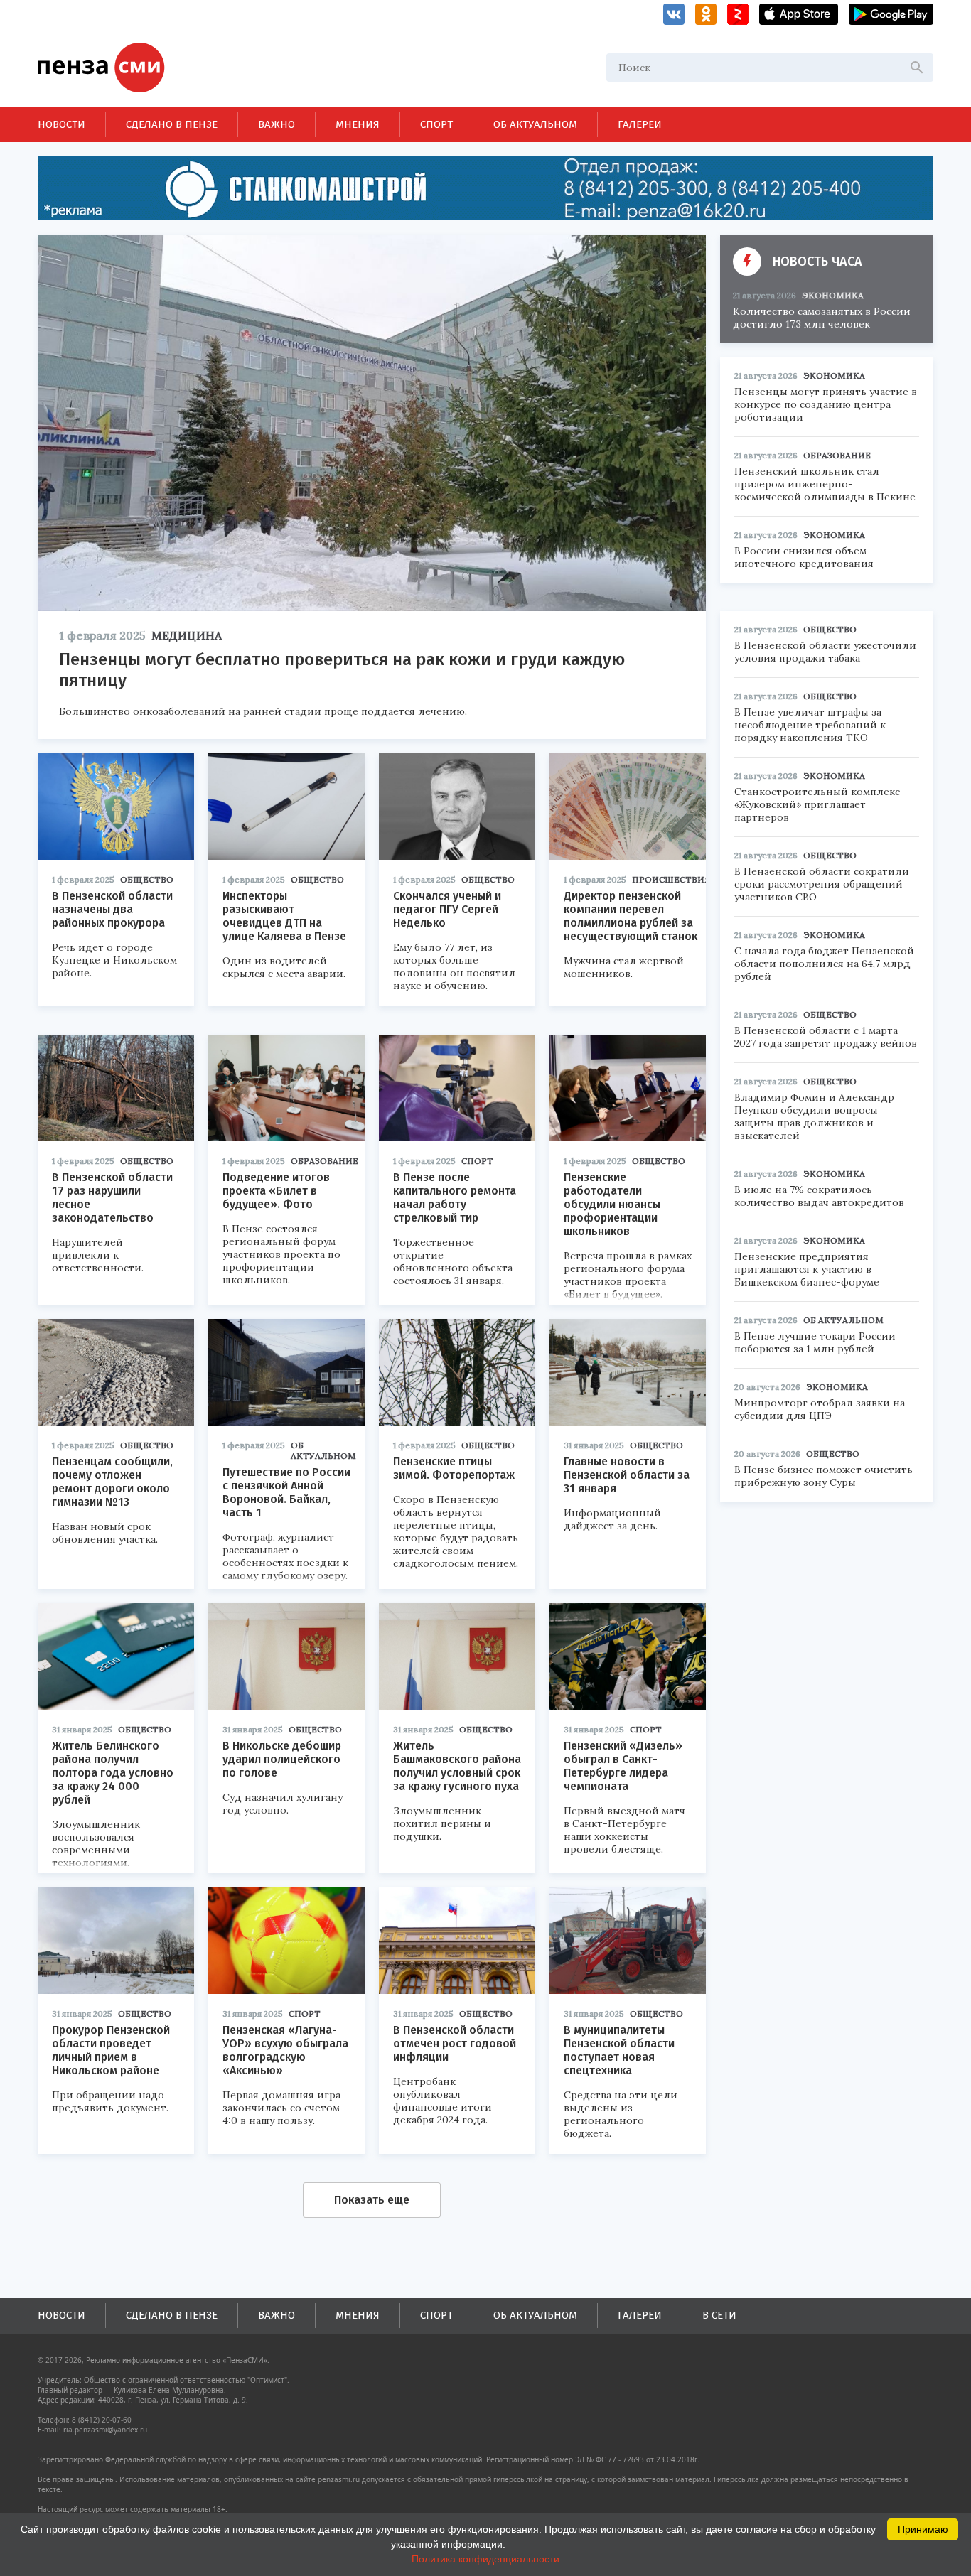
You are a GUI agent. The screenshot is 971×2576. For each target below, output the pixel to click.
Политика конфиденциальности (485, 2559)
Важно (277, 124)
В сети (719, 2315)
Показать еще (372, 2200)
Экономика (833, 295)
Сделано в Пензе (172, 124)
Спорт (436, 124)
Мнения (358, 124)
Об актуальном (535, 124)
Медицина (187, 635)
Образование (324, 1161)
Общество (147, 879)
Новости (61, 124)
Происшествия (671, 879)
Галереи (640, 124)
